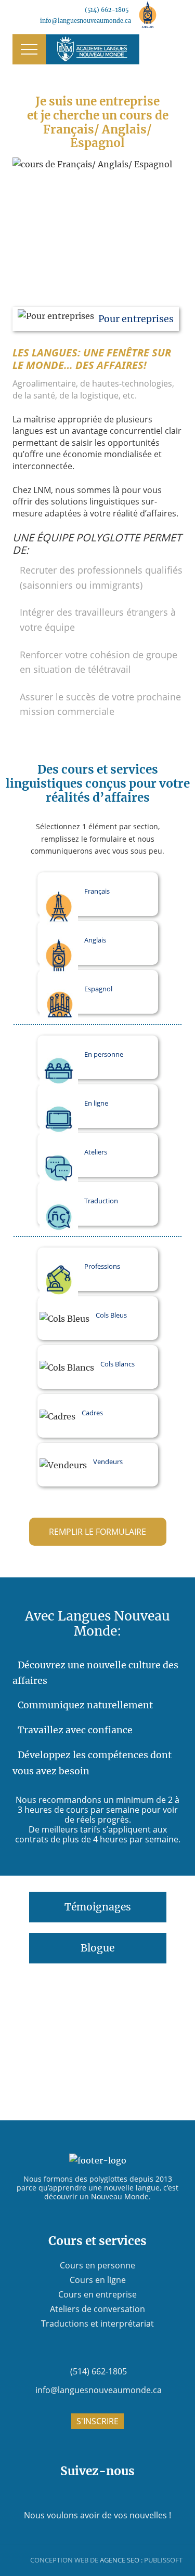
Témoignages (98, 1907)
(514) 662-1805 (107, 10)
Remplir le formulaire (97, 1532)
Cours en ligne (98, 2280)
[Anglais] (148, 15)
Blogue (97, 1948)
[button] (29, 49)
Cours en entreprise (97, 2294)
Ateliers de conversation (97, 2309)
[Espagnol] (174, 15)
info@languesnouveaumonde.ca (86, 21)
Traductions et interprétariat (97, 2323)
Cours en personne (97, 2265)
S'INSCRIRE (97, 2421)
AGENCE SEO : (121, 2560)
